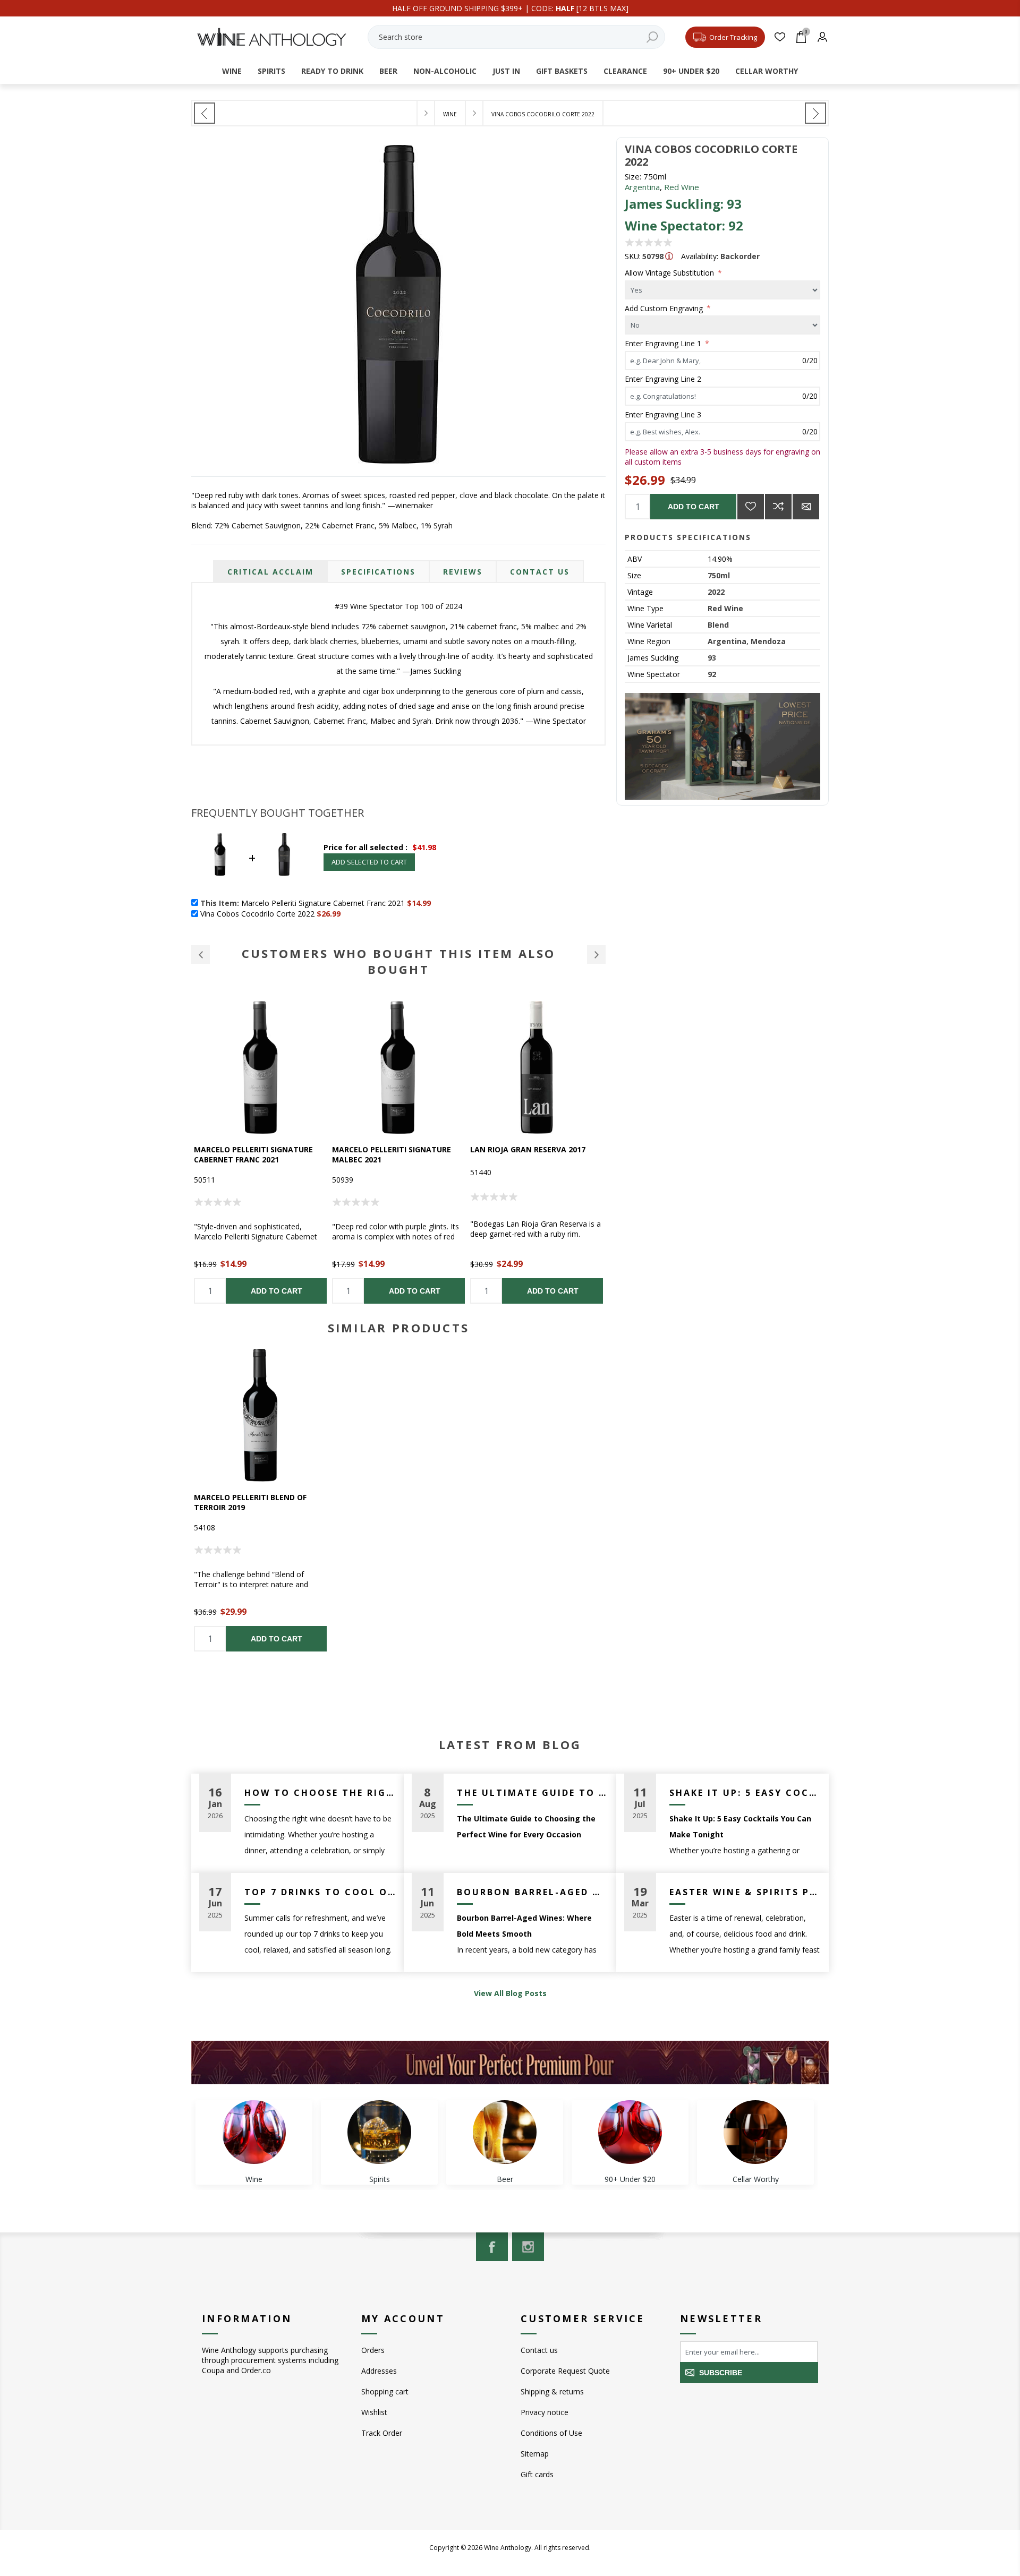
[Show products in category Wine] (254, 2132)
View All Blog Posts (510, 1993)
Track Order (382, 2433)
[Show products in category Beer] (505, 2132)
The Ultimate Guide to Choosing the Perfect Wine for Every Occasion (533, 1793)
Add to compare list (778, 507)
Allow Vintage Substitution (670, 273)
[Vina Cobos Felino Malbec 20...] (815, 113)
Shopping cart (385, 2391)
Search (652, 37)
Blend (718, 625)
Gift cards (537, 2474)
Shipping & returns (552, 2391)
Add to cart (694, 507)
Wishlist (374, 2412)
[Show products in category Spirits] (379, 2132)
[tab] (270, 572)
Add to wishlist (751, 507)
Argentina (642, 187)
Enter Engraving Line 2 (663, 379)
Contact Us (540, 572)
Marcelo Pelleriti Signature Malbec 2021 (392, 1154)
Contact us (539, 2350)
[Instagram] (528, 2247)
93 (712, 658)
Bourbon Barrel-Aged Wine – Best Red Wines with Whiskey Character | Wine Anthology (533, 1892)
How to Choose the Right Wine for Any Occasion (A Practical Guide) (320, 1793)
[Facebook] (492, 2247)
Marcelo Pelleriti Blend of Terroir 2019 (250, 1502)
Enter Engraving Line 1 (664, 343)
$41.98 (424, 847)
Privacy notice (545, 2412)
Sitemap (535, 2454)
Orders (373, 2350)
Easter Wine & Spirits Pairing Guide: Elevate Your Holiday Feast (745, 1892)
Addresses (379, 2371)
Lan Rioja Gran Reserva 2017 (528, 1149)
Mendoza (768, 641)
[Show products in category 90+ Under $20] (630, 2132)
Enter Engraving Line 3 (663, 414)
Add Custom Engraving (665, 308)
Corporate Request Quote (565, 2371)
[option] (260, 1152)
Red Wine (682, 187)
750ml (719, 575)
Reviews (463, 572)
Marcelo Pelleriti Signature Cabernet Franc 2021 (253, 1154)
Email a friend (806, 507)
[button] (201, 955)
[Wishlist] (780, 37)
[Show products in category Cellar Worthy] (755, 2132)
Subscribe (721, 2373)
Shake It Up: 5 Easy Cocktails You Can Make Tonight (745, 1793)
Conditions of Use (551, 2433)
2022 (716, 592)
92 (712, 674)
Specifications (378, 572)
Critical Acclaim (270, 572)
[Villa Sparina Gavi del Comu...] (205, 113)
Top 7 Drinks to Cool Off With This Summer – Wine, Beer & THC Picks (320, 1892)
